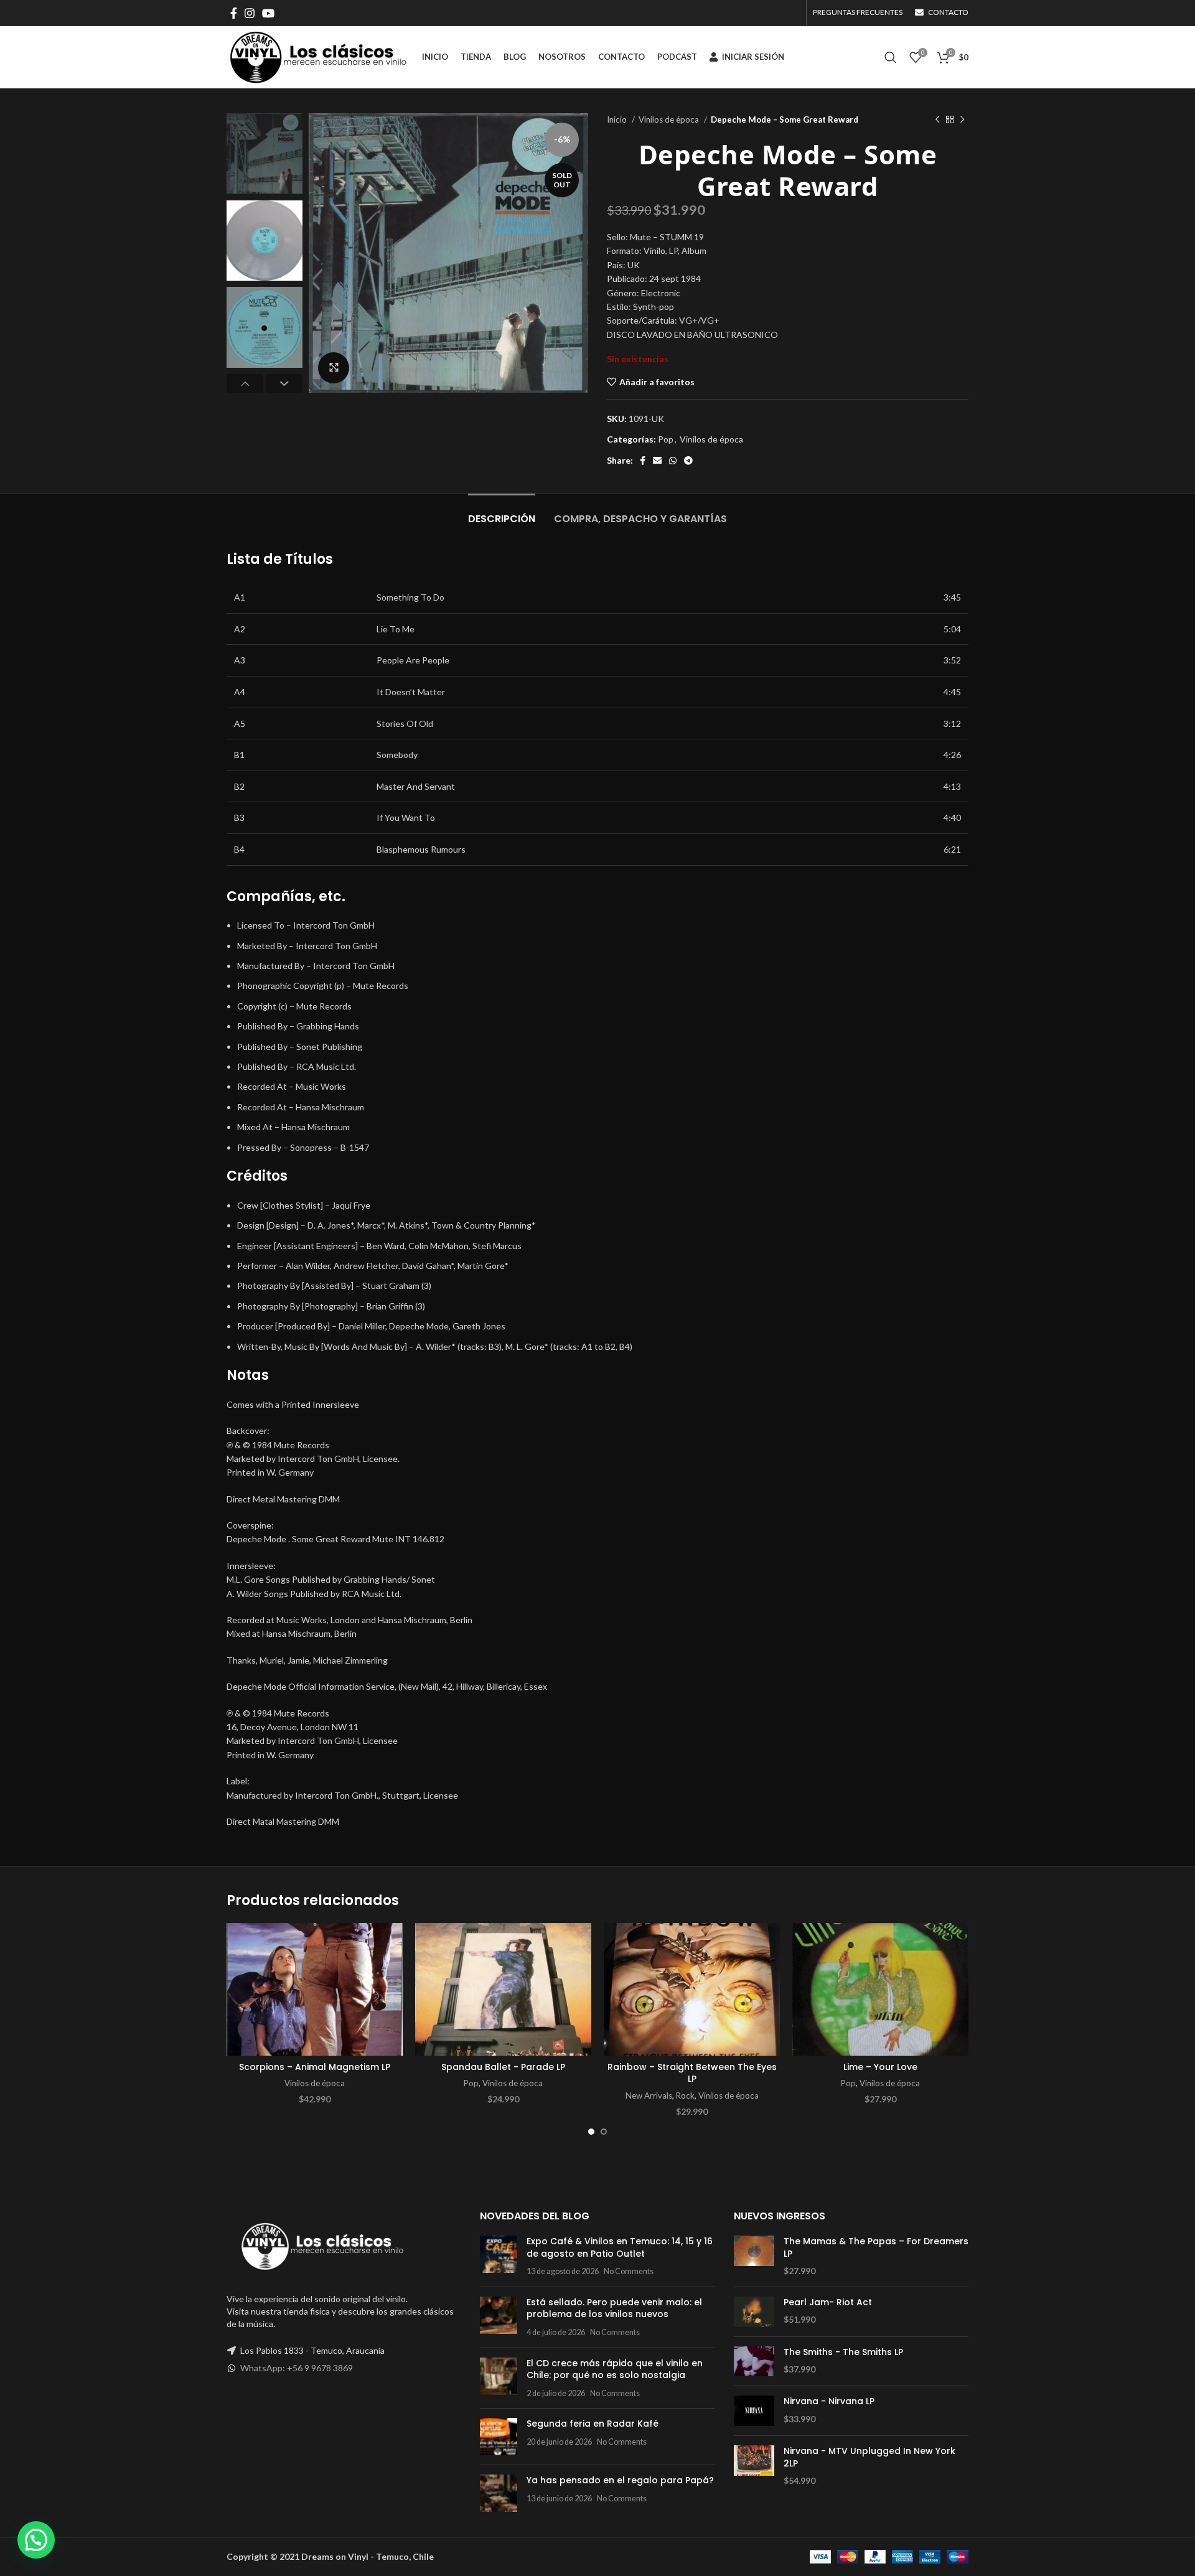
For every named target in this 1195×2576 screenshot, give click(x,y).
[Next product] (962, 120)
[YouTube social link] (268, 13)
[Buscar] (891, 57)
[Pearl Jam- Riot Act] (754, 2312)
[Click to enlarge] (334, 368)
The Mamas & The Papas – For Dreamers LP (876, 2248)
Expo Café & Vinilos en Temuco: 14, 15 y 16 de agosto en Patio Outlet (620, 2247)
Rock (685, 2096)
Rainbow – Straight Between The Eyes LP (692, 2073)
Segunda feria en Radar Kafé (593, 2424)
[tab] (502, 513)
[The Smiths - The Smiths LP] (754, 2362)
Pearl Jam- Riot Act (828, 2302)
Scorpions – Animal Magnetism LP (315, 2067)
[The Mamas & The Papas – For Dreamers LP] (754, 2256)
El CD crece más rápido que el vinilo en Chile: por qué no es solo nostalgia (615, 2369)
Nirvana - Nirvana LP (829, 2401)
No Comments (629, 2271)
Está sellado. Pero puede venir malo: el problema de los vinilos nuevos (614, 2308)
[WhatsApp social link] (673, 461)
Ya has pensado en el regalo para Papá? (620, 2480)
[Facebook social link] (234, 13)
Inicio (618, 119)
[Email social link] (657, 461)
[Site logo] (318, 56)
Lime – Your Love (880, 2067)
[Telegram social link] (688, 461)
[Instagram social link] (250, 13)
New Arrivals (649, 2096)
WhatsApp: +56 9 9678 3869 (297, 2368)
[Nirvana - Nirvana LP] (754, 2411)
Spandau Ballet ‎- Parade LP (503, 2067)
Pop (666, 439)
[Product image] (315, 1989)
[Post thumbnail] (499, 2256)
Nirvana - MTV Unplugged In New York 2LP (869, 2457)
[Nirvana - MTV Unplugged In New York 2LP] (754, 2466)
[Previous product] (937, 120)
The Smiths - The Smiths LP (843, 2352)
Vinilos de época (670, 119)
